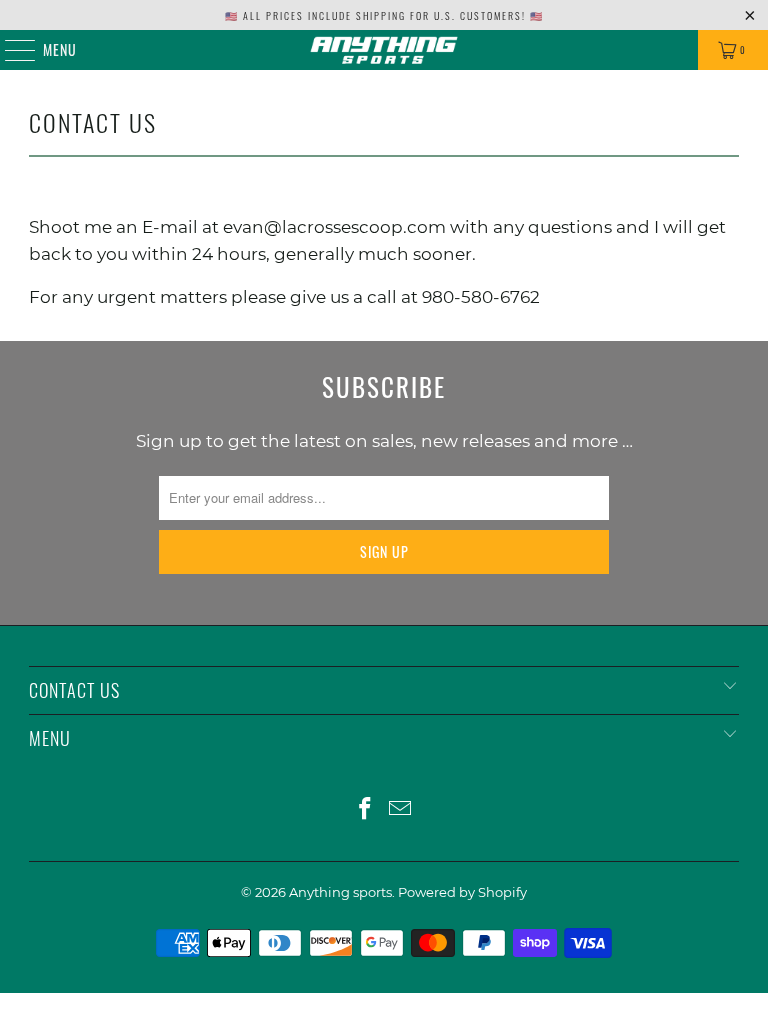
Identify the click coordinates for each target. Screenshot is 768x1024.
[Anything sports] (384, 50)
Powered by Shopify (462, 892)
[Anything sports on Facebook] (366, 810)
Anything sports (340, 892)
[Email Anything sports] (401, 810)
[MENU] (9, 50)
